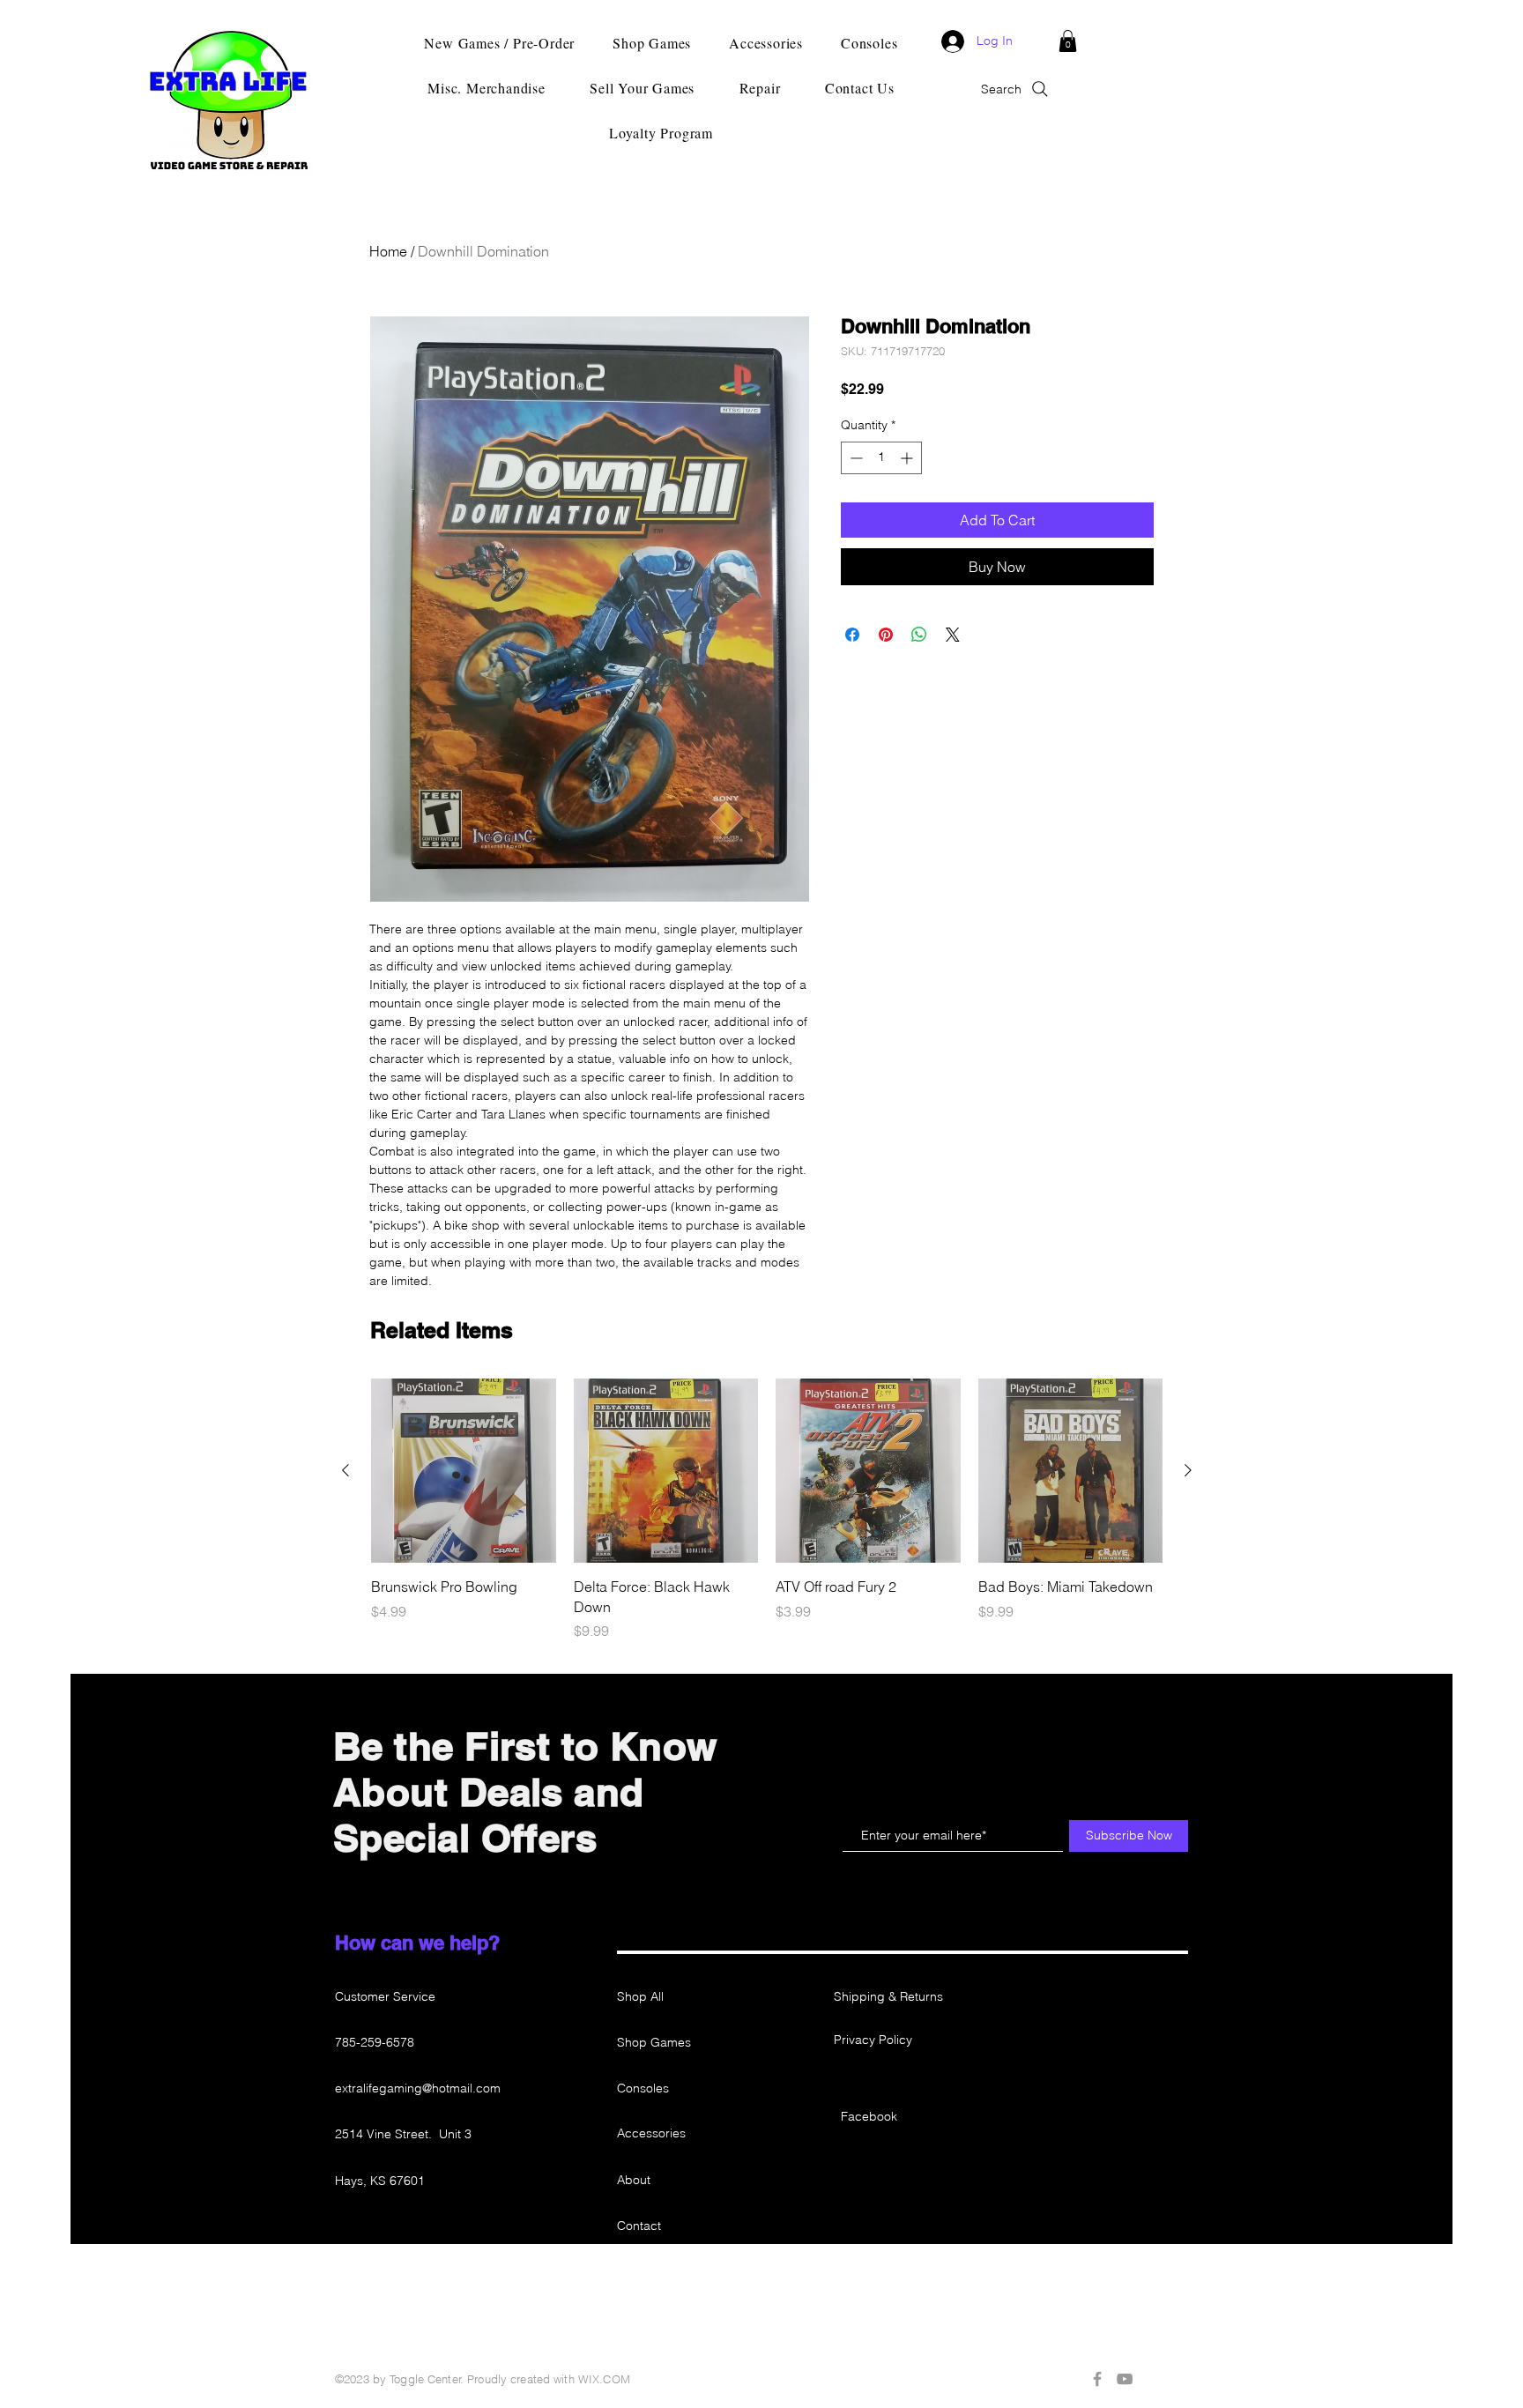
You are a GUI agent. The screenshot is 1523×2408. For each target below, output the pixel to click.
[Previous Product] (345, 1470)
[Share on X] (953, 635)
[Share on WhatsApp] (919, 635)
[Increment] (908, 458)
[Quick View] (464, 1471)
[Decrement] (854, 458)
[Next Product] (1188, 1470)
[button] (1068, 41)
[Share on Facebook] (852, 635)
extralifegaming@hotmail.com (418, 2088)
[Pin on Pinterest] (886, 635)
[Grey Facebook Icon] (1097, 2379)
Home (388, 251)
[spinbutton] (881, 458)
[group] (767, 1510)
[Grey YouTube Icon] (1125, 2379)
